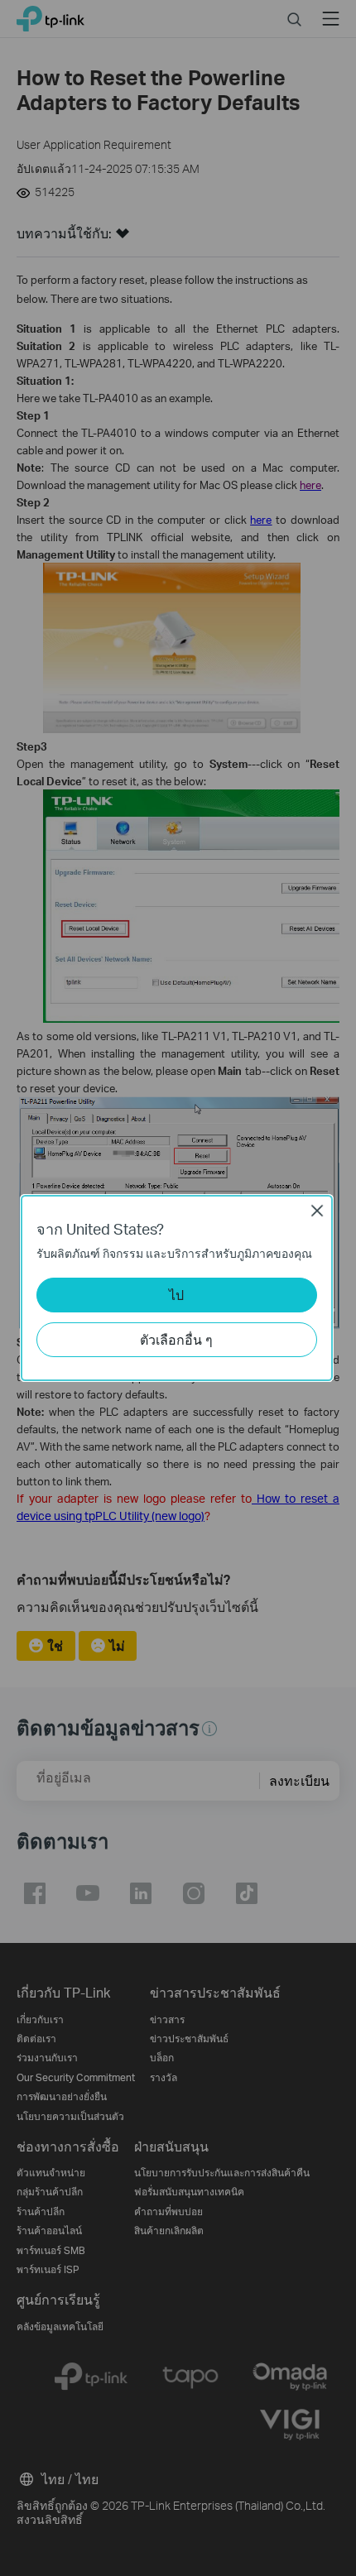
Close (317, 1211)
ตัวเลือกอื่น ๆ (176, 1339)
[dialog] (178, 1288)
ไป (176, 1295)
